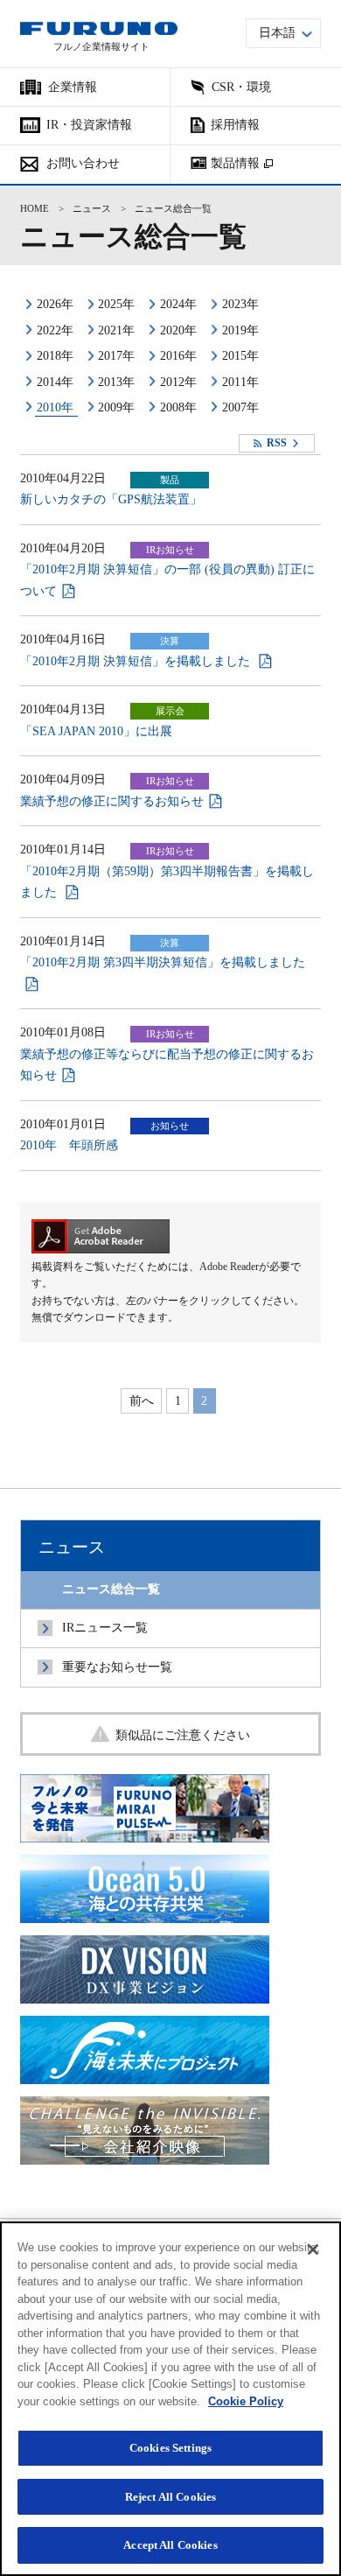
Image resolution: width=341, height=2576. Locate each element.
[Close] (313, 2250)
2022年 (55, 330)
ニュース (92, 209)
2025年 (116, 304)
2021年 (116, 330)
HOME (35, 209)
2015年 (240, 356)
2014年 (55, 382)
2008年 (178, 407)
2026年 (55, 304)
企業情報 (73, 87)
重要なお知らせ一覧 (117, 1667)
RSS (277, 443)
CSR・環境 (241, 87)
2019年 (240, 330)
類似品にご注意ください (183, 1735)
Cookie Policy (246, 2401)
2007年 (240, 407)
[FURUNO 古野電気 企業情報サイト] (99, 28)
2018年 (55, 356)
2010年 (55, 407)
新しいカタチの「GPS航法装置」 (111, 499)
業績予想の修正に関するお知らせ (112, 801)
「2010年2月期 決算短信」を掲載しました (137, 661)
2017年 (116, 356)
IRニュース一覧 (105, 1628)
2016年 (178, 356)
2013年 (116, 382)
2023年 (240, 304)
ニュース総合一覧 (111, 1589)
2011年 (240, 382)
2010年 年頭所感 (69, 1145)
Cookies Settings (170, 2448)
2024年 (178, 304)
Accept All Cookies (170, 2545)
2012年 (178, 382)
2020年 (178, 330)
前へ (142, 1401)
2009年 (116, 407)
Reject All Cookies (170, 2497)
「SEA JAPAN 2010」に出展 (96, 731)
